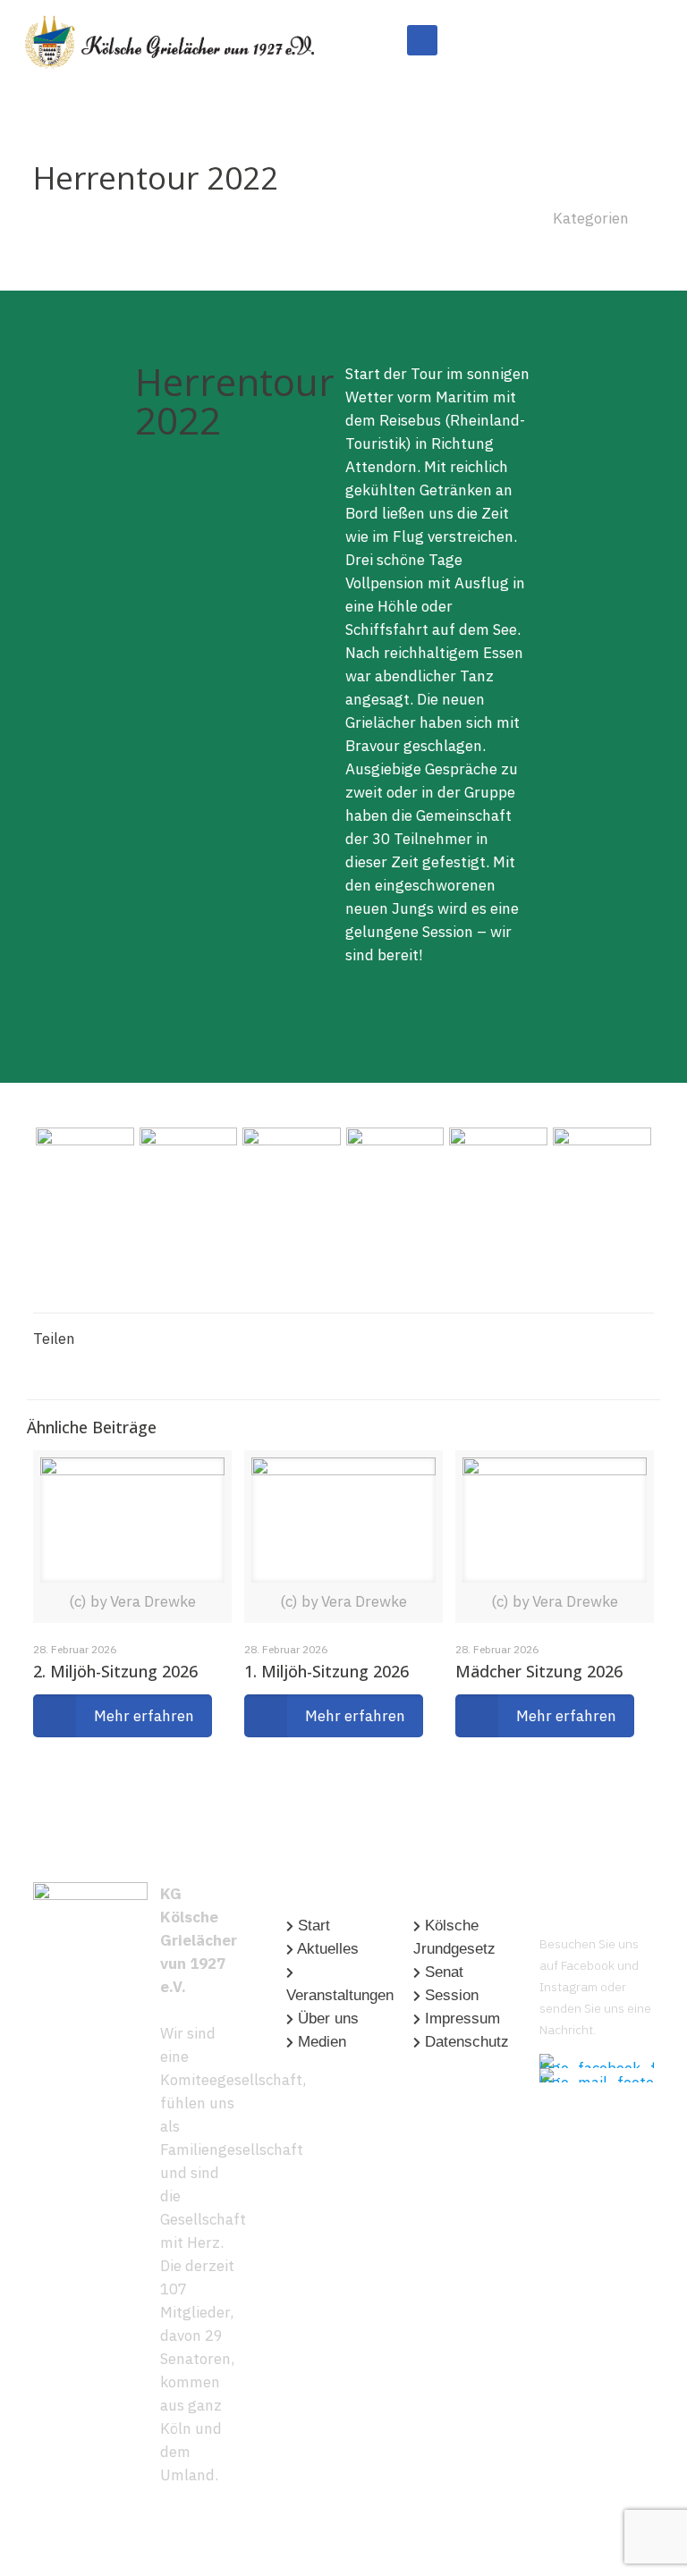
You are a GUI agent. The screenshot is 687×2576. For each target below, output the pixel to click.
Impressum (462, 2019)
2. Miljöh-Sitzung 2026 (115, 1671)
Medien (322, 2042)
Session (452, 1995)
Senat (444, 1972)
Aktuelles (328, 1949)
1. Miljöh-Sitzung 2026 (327, 1671)
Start (314, 1926)
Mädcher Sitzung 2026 (539, 1671)
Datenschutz (467, 2042)
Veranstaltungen (340, 1995)
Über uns (328, 2019)
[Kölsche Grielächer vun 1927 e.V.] (170, 40)
